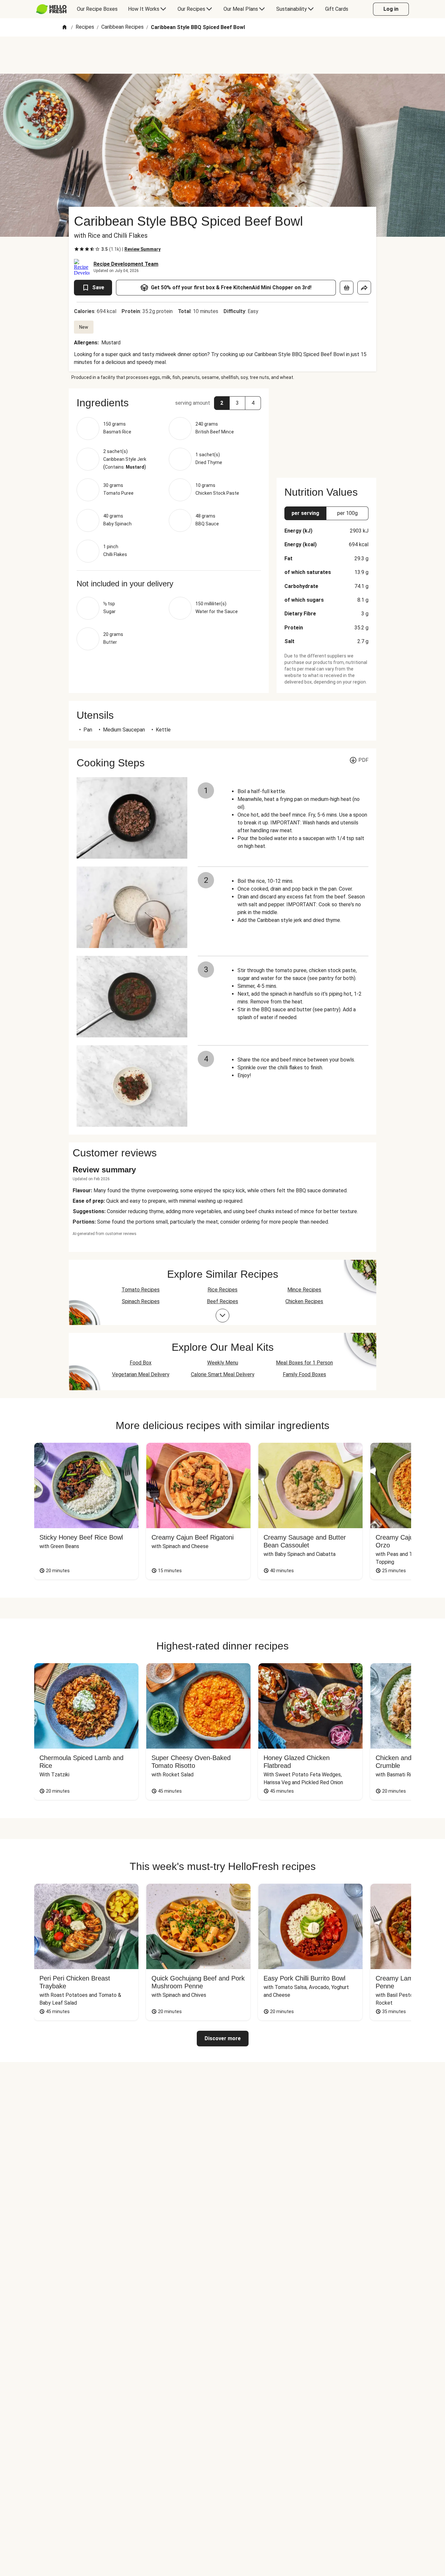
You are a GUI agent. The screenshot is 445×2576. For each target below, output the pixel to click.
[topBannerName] (223, 55)
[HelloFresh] (51, 9)
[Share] (364, 288)
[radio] (77, 249)
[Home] (65, 28)
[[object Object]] (347, 288)
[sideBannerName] (326, 429)
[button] (169, 403)
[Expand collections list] (223, 1316)
